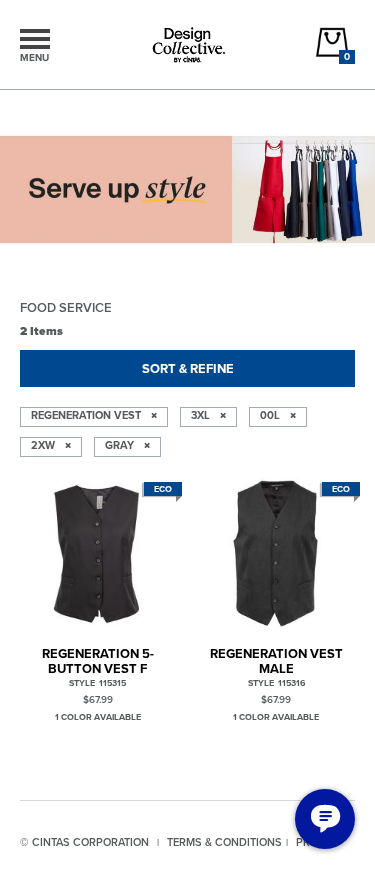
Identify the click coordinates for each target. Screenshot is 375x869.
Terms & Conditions (224, 842)
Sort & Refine (188, 368)
